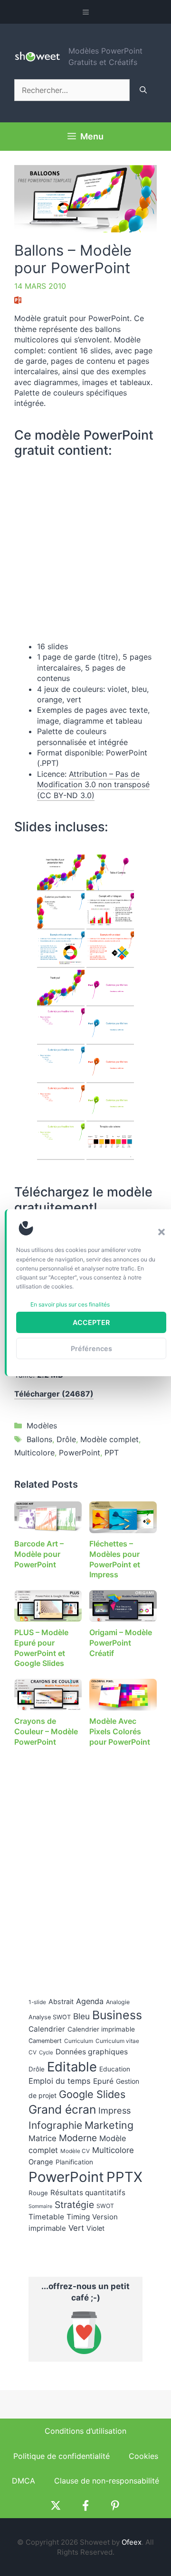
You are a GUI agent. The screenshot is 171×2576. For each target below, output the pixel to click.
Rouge (38, 2193)
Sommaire (40, 2206)
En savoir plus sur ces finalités (70, 1304)
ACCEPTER (91, 1322)
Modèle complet (109, 1439)
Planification (74, 2162)
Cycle (46, 2052)
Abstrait (61, 2001)
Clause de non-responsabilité (107, 2481)
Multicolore (34, 1453)
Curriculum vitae (117, 2041)
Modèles (42, 1426)
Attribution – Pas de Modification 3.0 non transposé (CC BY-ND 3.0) (93, 785)
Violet (95, 2228)
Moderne (78, 2138)
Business (117, 2015)
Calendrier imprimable (101, 2029)
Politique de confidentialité (62, 2456)
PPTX (124, 2177)
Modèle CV (75, 2151)
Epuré (103, 2081)
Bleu (81, 2016)
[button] (161, 1232)
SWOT (105, 2206)
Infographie (55, 2125)
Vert (76, 2228)
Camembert (45, 2041)
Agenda (90, 2001)
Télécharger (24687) (54, 1394)
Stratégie (74, 2205)
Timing (78, 2217)
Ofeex (132, 2542)
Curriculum (79, 2041)
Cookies (143, 2456)
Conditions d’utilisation (85, 2431)
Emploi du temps (60, 2081)
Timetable (46, 2217)
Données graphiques (92, 2052)
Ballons (39, 1439)
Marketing (109, 2125)
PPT (112, 1453)
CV (33, 2052)
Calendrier (47, 2029)
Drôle (66, 1439)
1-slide (37, 2002)
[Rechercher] (143, 90)
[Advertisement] (85, 1865)
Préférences (91, 1348)
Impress (114, 2110)
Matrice (43, 2138)
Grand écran (62, 2109)
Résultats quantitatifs (88, 2193)
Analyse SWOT (50, 2017)
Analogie (118, 2002)
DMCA (24, 2481)
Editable (72, 2067)
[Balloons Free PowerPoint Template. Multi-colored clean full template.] (61, 873)
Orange (41, 2162)
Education (115, 2069)
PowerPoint (80, 1453)
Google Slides (92, 2094)
